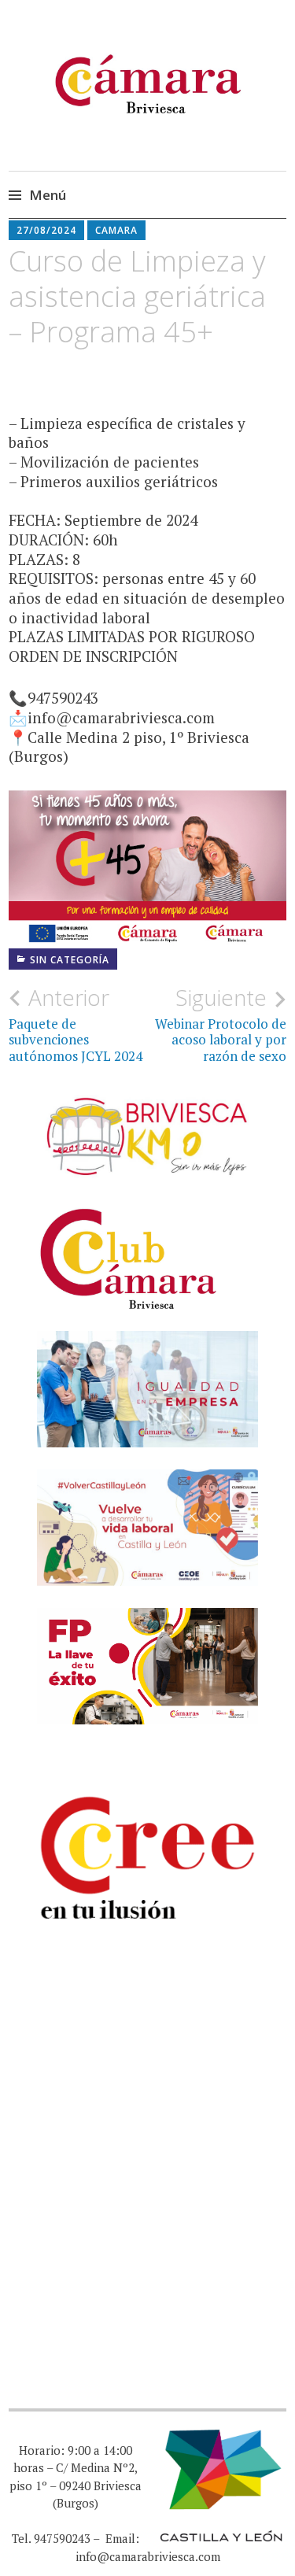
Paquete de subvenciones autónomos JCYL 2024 (76, 1024)
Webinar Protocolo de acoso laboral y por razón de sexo (221, 1024)
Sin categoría (70, 960)
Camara (116, 230)
